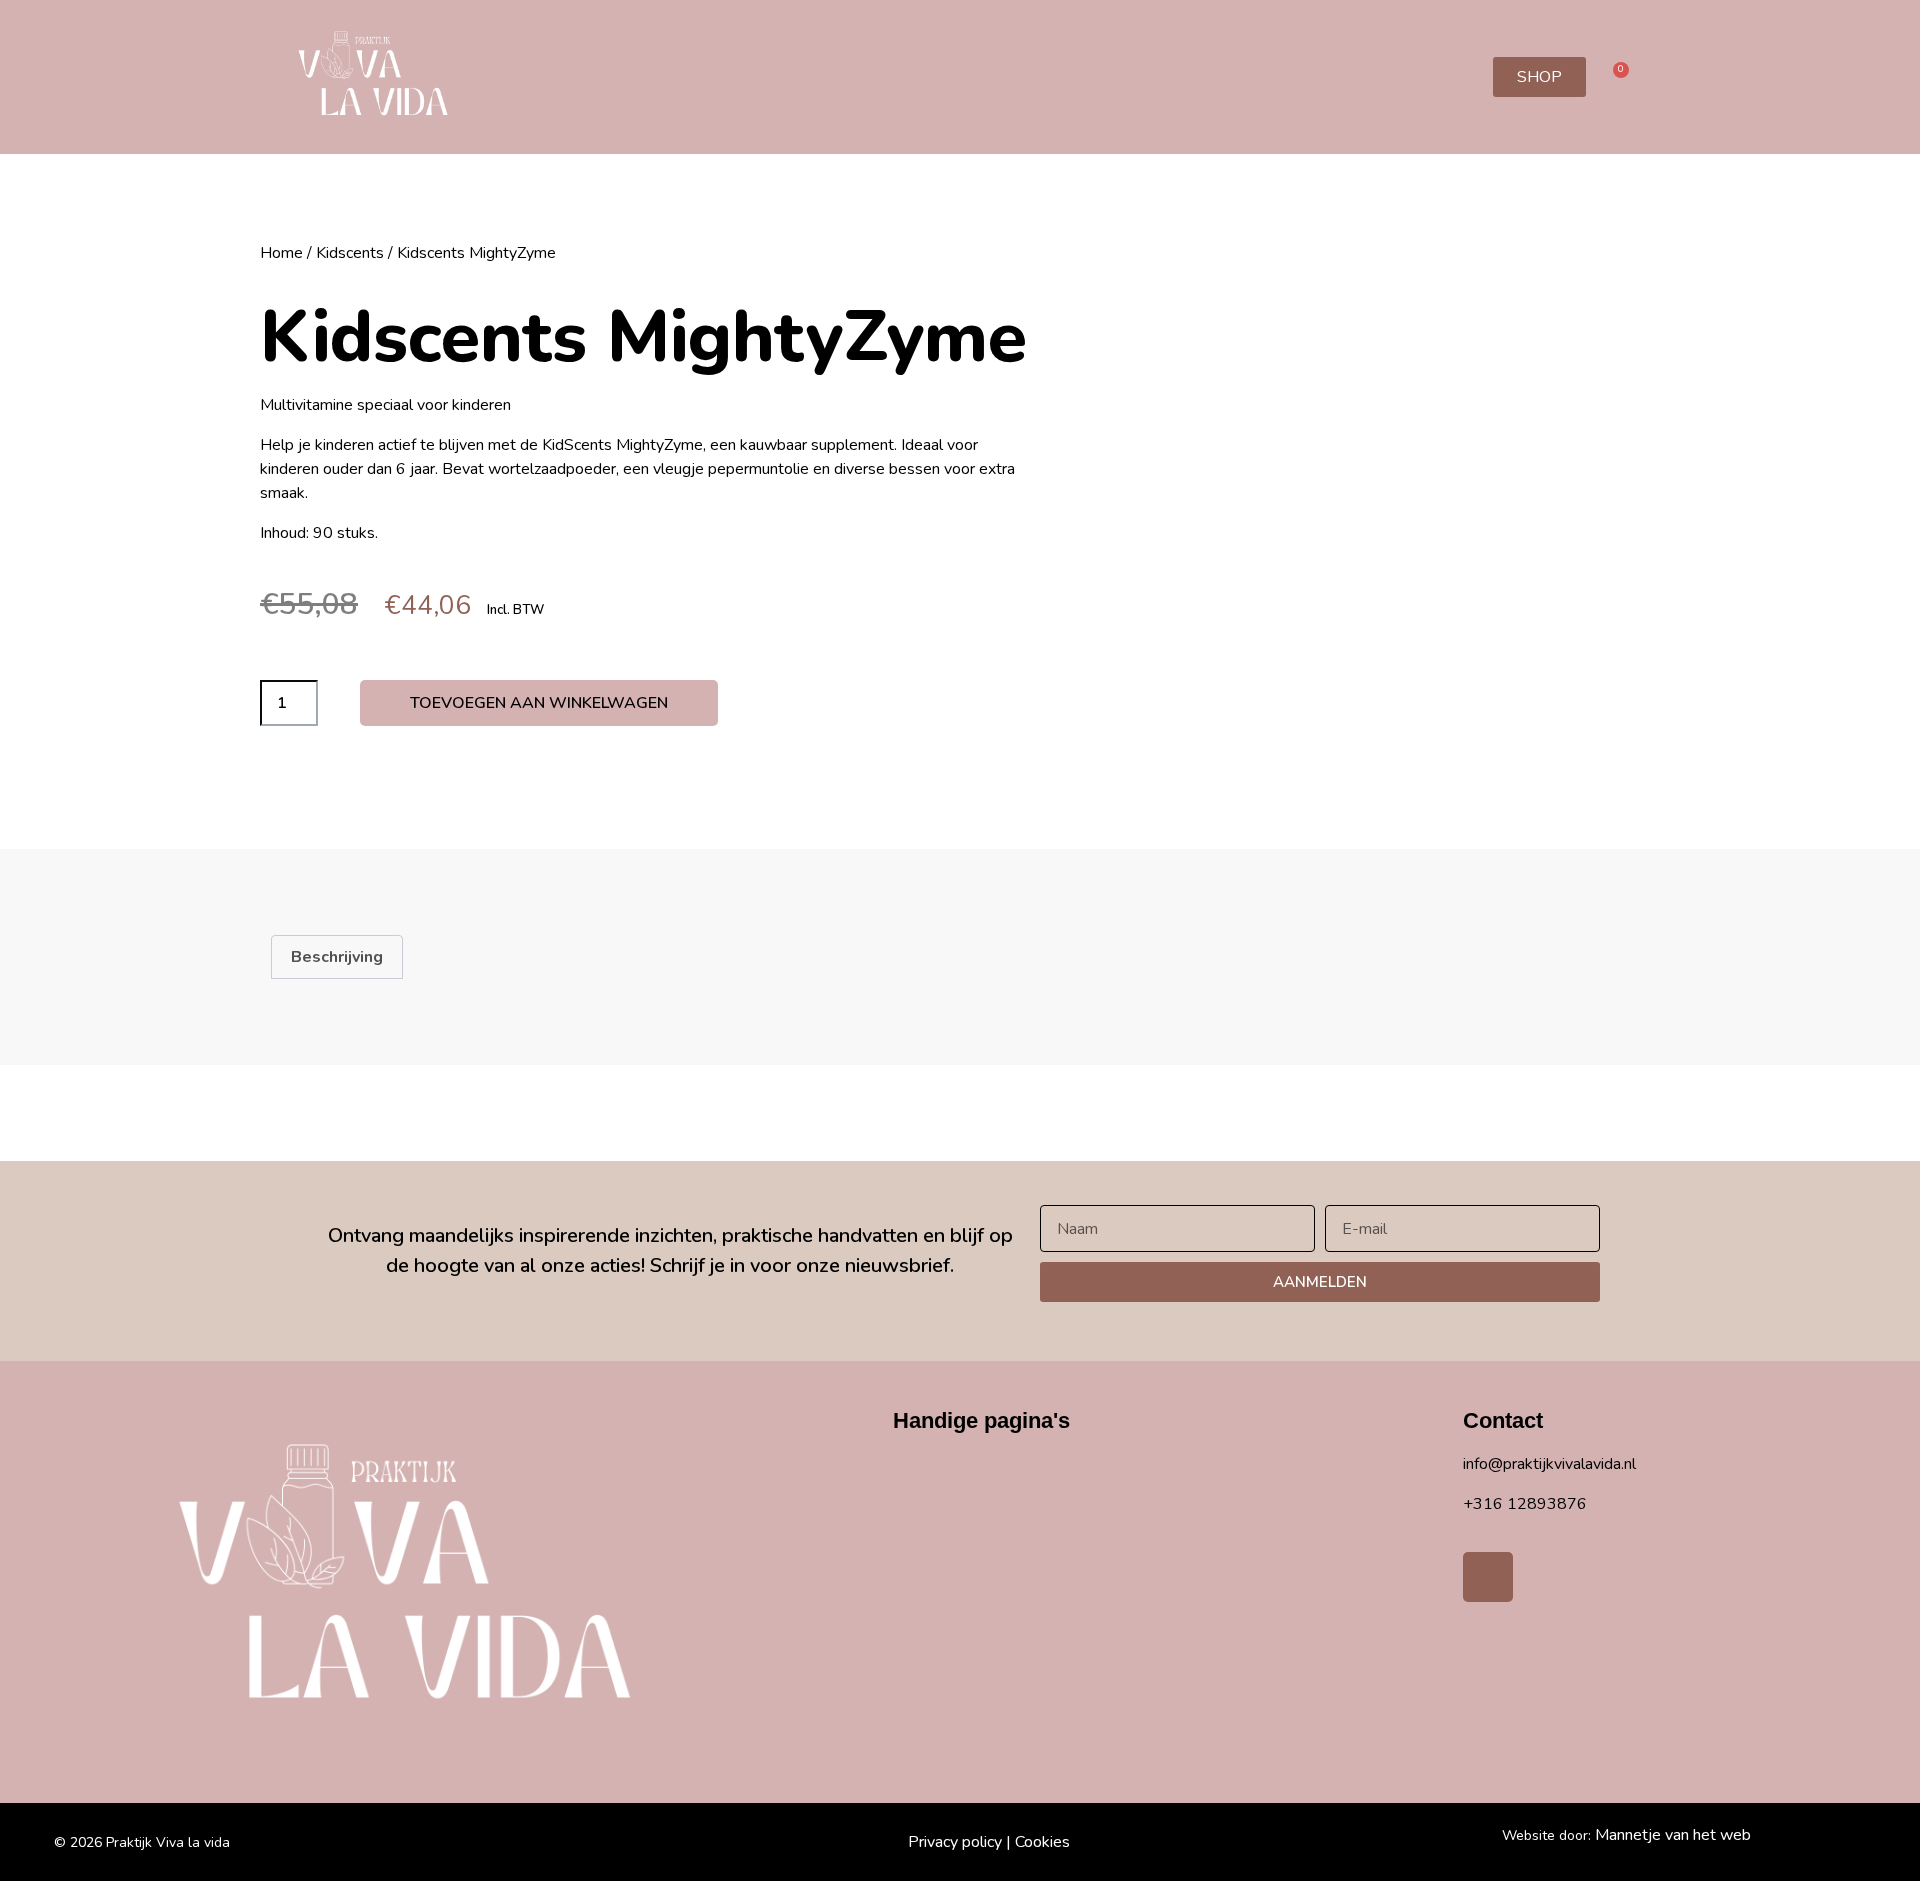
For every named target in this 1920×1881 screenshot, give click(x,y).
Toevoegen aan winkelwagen (539, 703)
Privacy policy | (959, 1842)
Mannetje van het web (1673, 1835)
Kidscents (350, 253)
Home (281, 253)
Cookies (1042, 1842)
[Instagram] (1488, 1577)
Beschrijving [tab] (337, 957)
